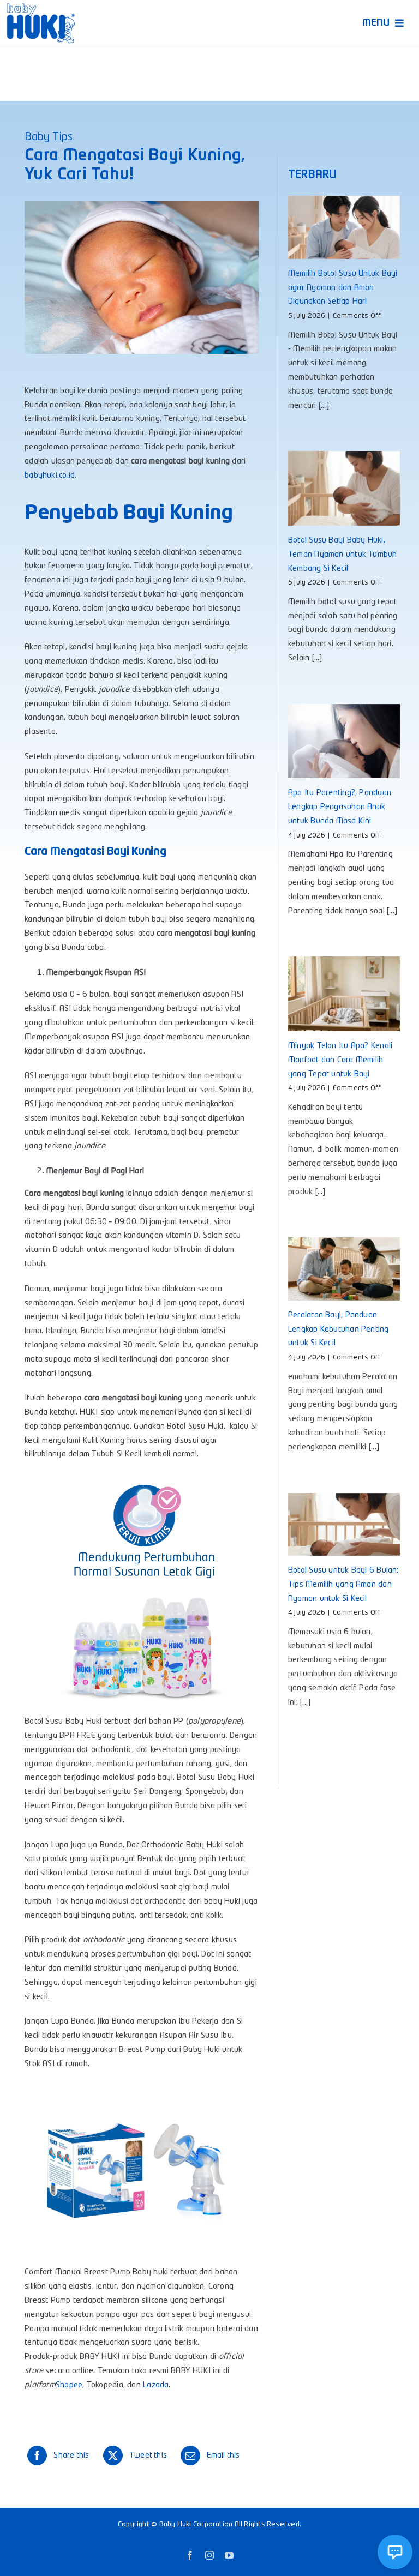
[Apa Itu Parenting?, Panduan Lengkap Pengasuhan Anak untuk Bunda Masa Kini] (344, 741)
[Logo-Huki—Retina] (41, 7)
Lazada (156, 2385)
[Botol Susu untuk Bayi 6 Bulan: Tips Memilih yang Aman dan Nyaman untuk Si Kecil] (344, 1524)
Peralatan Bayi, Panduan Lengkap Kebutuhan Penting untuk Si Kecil (339, 1330)
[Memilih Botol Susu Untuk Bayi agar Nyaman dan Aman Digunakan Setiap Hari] (344, 227)
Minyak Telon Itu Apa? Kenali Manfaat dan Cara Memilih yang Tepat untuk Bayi (340, 1060)
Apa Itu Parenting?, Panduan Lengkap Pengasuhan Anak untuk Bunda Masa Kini (340, 807)
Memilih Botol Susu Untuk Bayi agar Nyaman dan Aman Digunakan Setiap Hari (343, 288)
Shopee (69, 2385)
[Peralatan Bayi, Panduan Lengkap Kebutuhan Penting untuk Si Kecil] (344, 1269)
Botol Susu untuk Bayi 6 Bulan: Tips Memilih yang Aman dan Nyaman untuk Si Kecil (343, 1585)
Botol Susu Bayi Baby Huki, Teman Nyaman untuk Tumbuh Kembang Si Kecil (343, 555)
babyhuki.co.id (50, 476)
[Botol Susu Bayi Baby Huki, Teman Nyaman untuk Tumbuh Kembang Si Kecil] (344, 488)
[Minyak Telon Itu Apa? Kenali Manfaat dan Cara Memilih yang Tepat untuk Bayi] (344, 994)
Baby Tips (49, 137)
